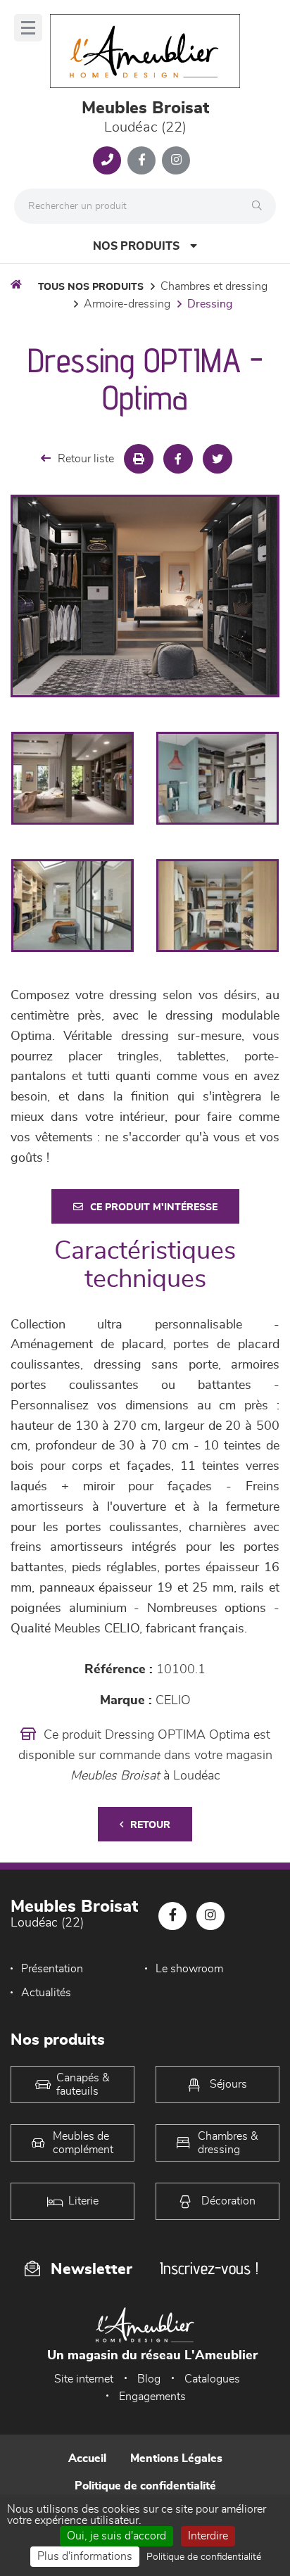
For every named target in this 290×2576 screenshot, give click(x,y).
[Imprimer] (139, 459)
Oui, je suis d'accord (116, 2536)
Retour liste (86, 459)
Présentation (52, 1969)
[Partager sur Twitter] (217, 459)
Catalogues (212, 2379)
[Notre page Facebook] (141, 160)
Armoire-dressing (127, 304)
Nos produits (136, 246)
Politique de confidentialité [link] (204, 2557)
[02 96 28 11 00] (107, 160)
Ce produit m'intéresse (154, 1207)
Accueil (87, 2458)
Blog (149, 2379)
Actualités (46, 1993)
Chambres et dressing (214, 286)
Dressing (210, 304)
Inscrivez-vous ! (209, 2268)
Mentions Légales (176, 2458)
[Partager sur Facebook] (178, 459)
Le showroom (189, 1969)
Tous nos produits (91, 287)
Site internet (84, 2379)
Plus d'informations (85, 2556)
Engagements (152, 2397)
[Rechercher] (260, 206)
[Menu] (28, 28)
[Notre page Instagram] (176, 160)
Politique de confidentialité (145, 2486)
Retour (150, 1825)
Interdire (208, 2536)
